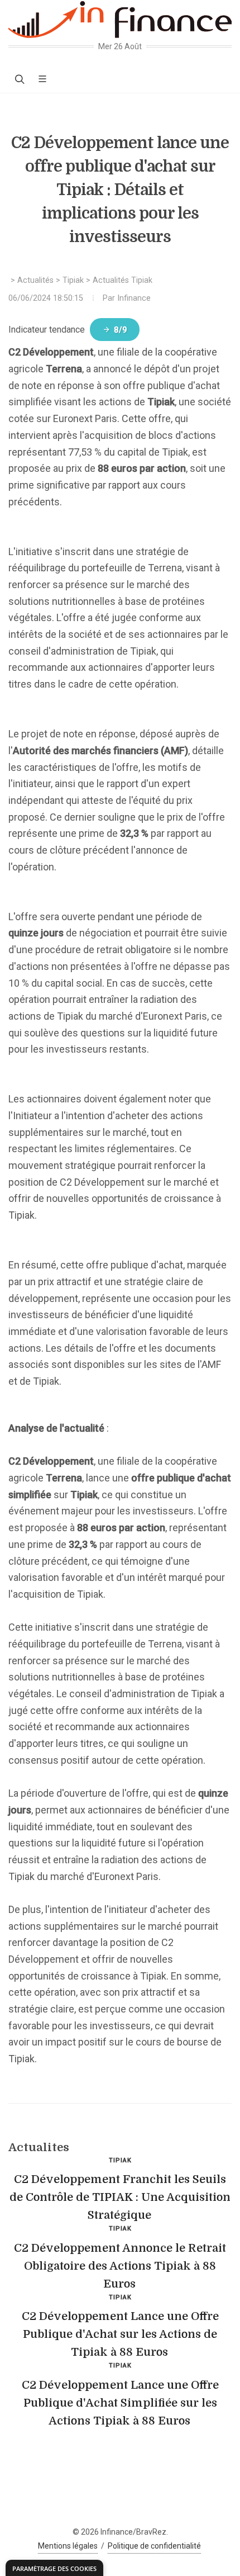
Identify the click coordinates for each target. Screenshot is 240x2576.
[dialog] (54, 2568)
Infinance (134, 298)
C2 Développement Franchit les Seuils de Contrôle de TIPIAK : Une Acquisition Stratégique (120, 2197)
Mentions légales (68, 2546)
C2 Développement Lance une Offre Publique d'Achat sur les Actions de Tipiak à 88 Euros (120, 2334)
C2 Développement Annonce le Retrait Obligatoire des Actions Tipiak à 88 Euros (120, 2266)
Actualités (35, 280)
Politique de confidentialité (154, 2546)
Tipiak (73, 280)
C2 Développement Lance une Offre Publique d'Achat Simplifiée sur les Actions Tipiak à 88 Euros (120, 2403)
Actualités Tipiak (123, 280)
